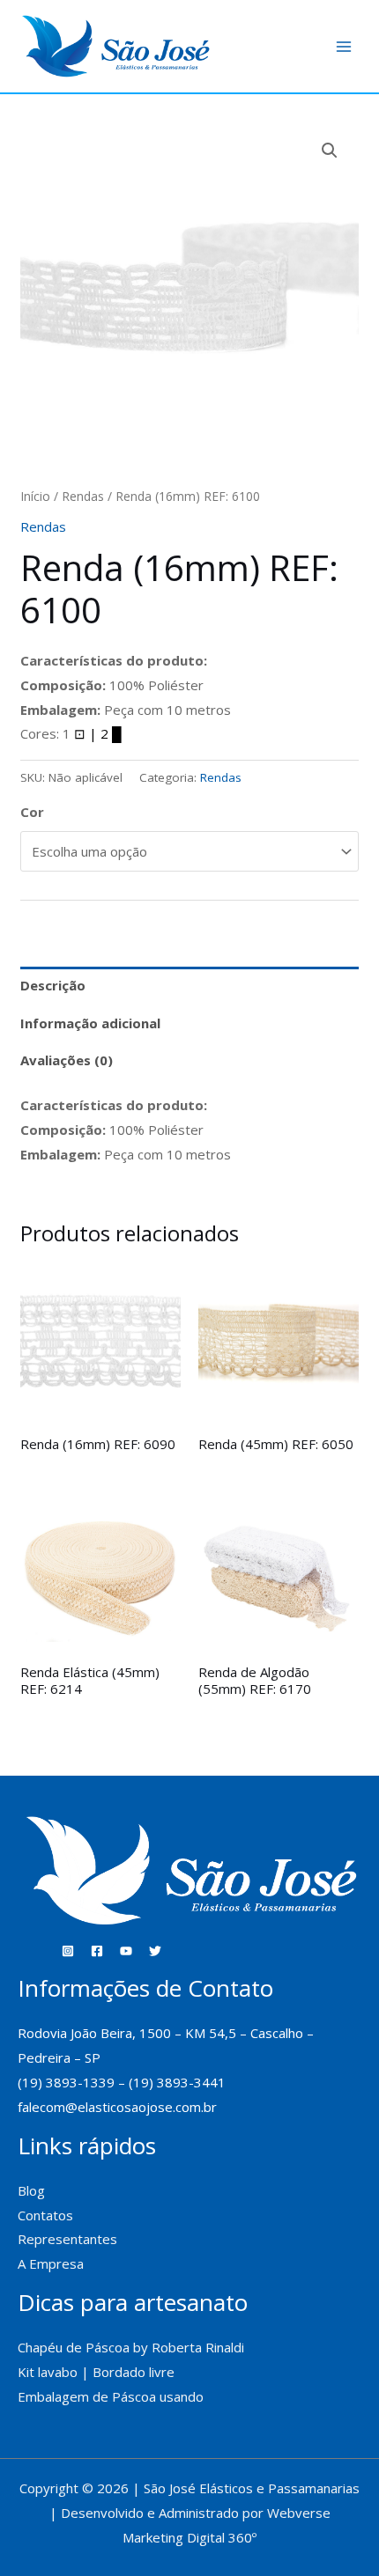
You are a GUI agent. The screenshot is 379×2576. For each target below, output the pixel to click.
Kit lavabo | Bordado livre (96, 2372)
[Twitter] (155, 1951)
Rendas (83, 496)
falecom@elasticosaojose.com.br (117, 2107)
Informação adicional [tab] (90, 1023)
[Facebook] (97, 1951)
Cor (32, 812)
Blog (31, 2190)
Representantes (67, 2239)
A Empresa (51, 2263)
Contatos (45, 2215)
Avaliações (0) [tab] (67, 1060)
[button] (330, 151)
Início (35, 496)
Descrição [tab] (53, 985)
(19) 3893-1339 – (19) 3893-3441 (122, 2082)
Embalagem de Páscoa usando (112, 2396)
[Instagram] (68, 1951)
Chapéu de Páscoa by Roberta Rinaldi (131, 2347)
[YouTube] (126, 1951)
